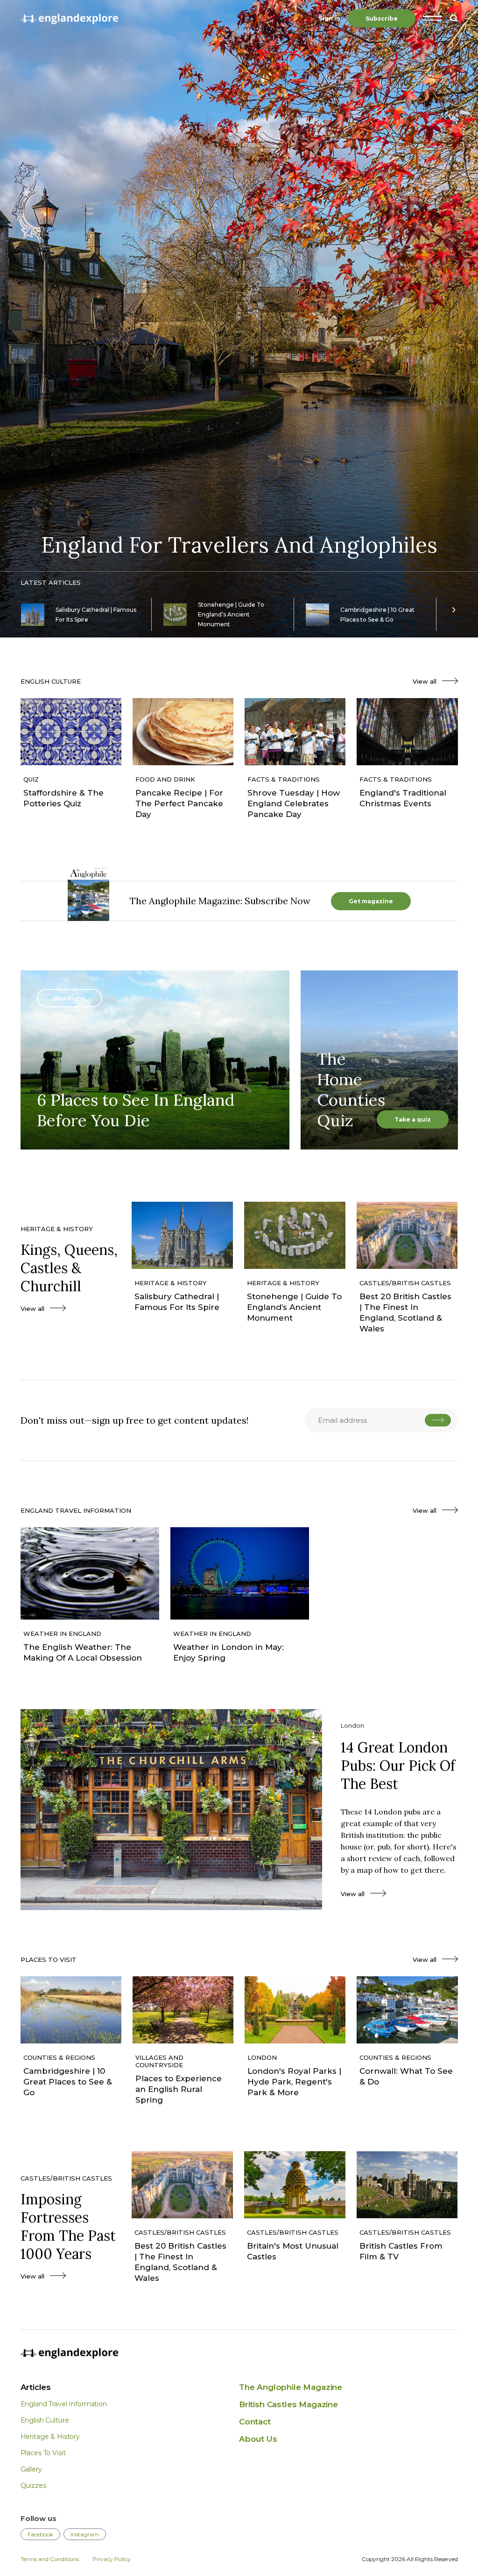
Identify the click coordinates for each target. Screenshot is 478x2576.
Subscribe (382, 18)
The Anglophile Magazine (291, 2387)
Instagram (85, 2534)
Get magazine (371, 901)
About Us (258, 2439)
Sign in (330, 18)
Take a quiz (413, 1119)
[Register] (438, 1420)
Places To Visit (43, 2453)
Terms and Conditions (50, 2559)
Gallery (31, 2469)
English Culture (45, 2420)
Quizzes (33, 2486)
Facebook (40, 2534)
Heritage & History (50, 2437)
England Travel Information (64, 2404)
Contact (255, 2422)
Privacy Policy (112, 2559)
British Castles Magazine (288, 2404)
